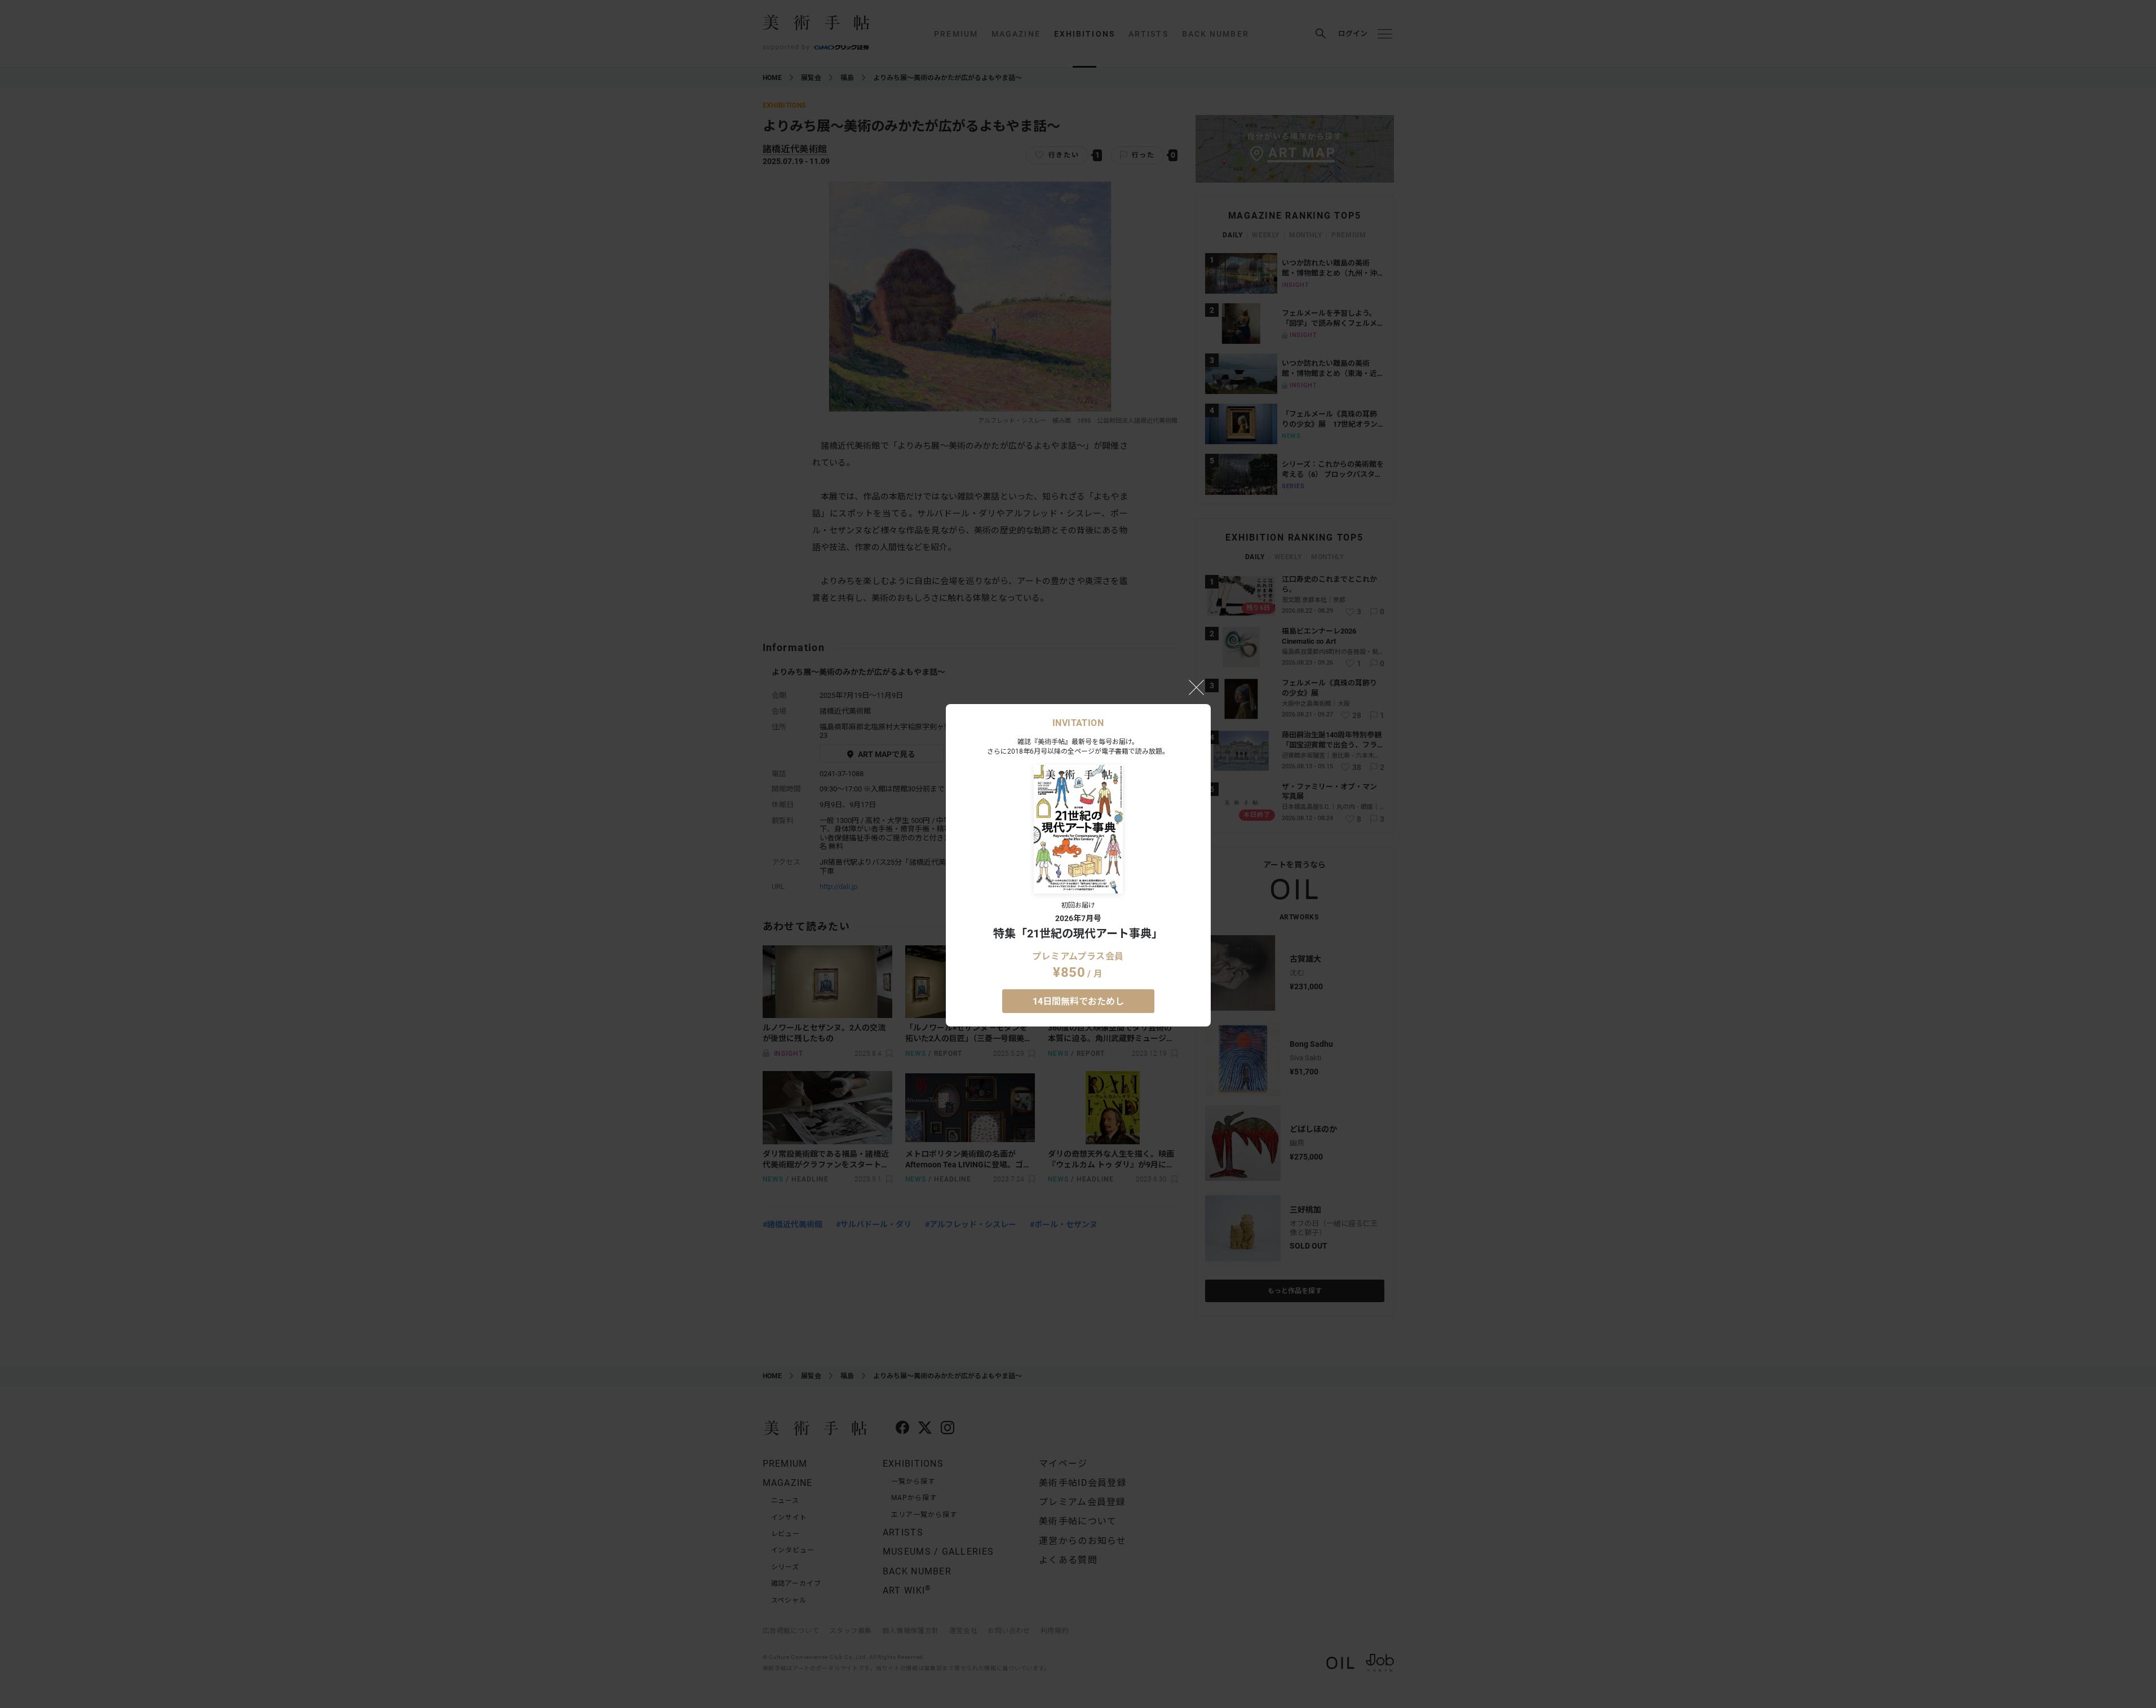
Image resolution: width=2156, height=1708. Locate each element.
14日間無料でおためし (1078, 1001)
